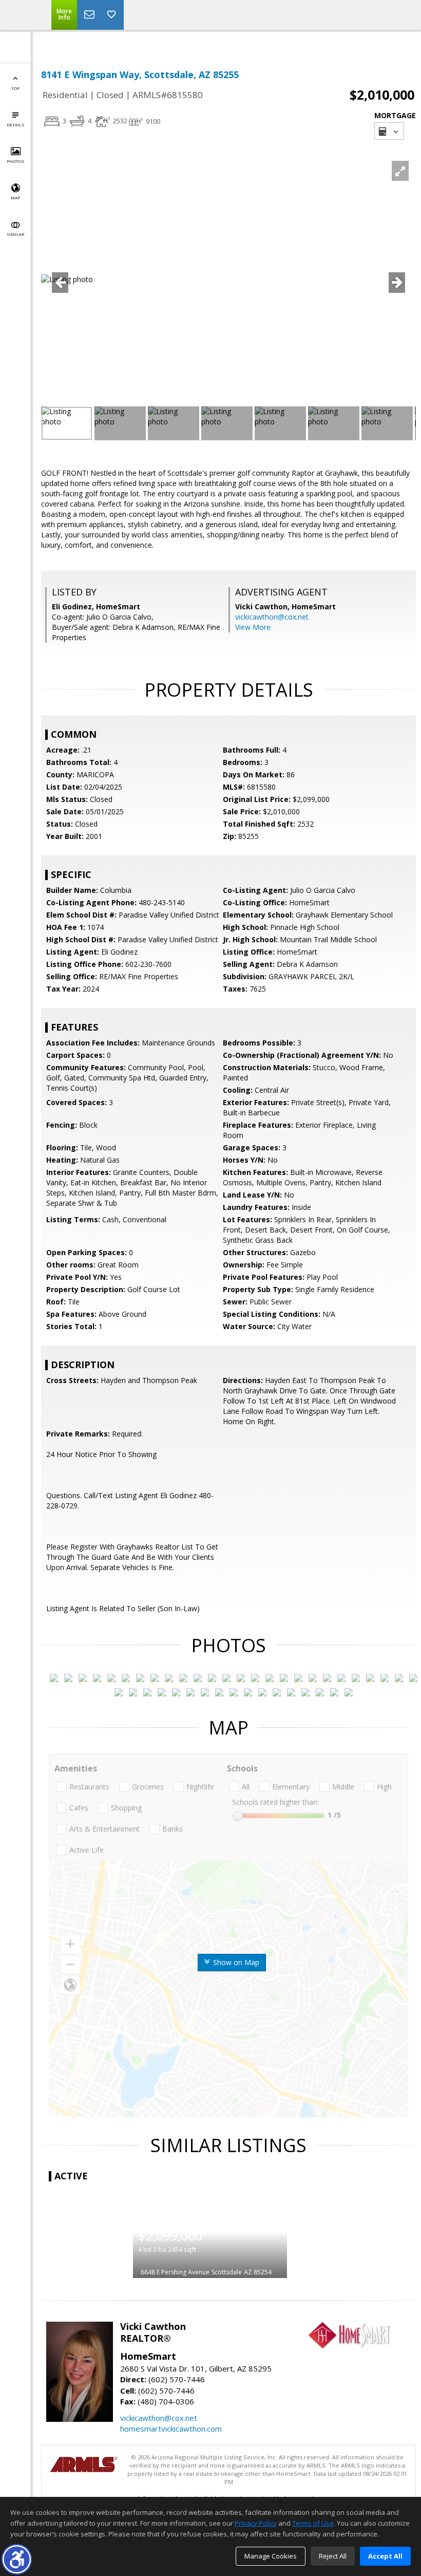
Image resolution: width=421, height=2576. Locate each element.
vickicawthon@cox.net (272, 617)
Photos (15, 161)
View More (253, 627)
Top (15, 88)
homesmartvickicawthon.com (171, 2429)
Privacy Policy (256, 2523)
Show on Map (235, 1962)
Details (15, 125)
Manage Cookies (271, 2556)
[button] (17, 2559)
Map (15, 198)
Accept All (385, 2556)
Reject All (333, 2556)
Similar (15, 234)
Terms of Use (313, 2523)
